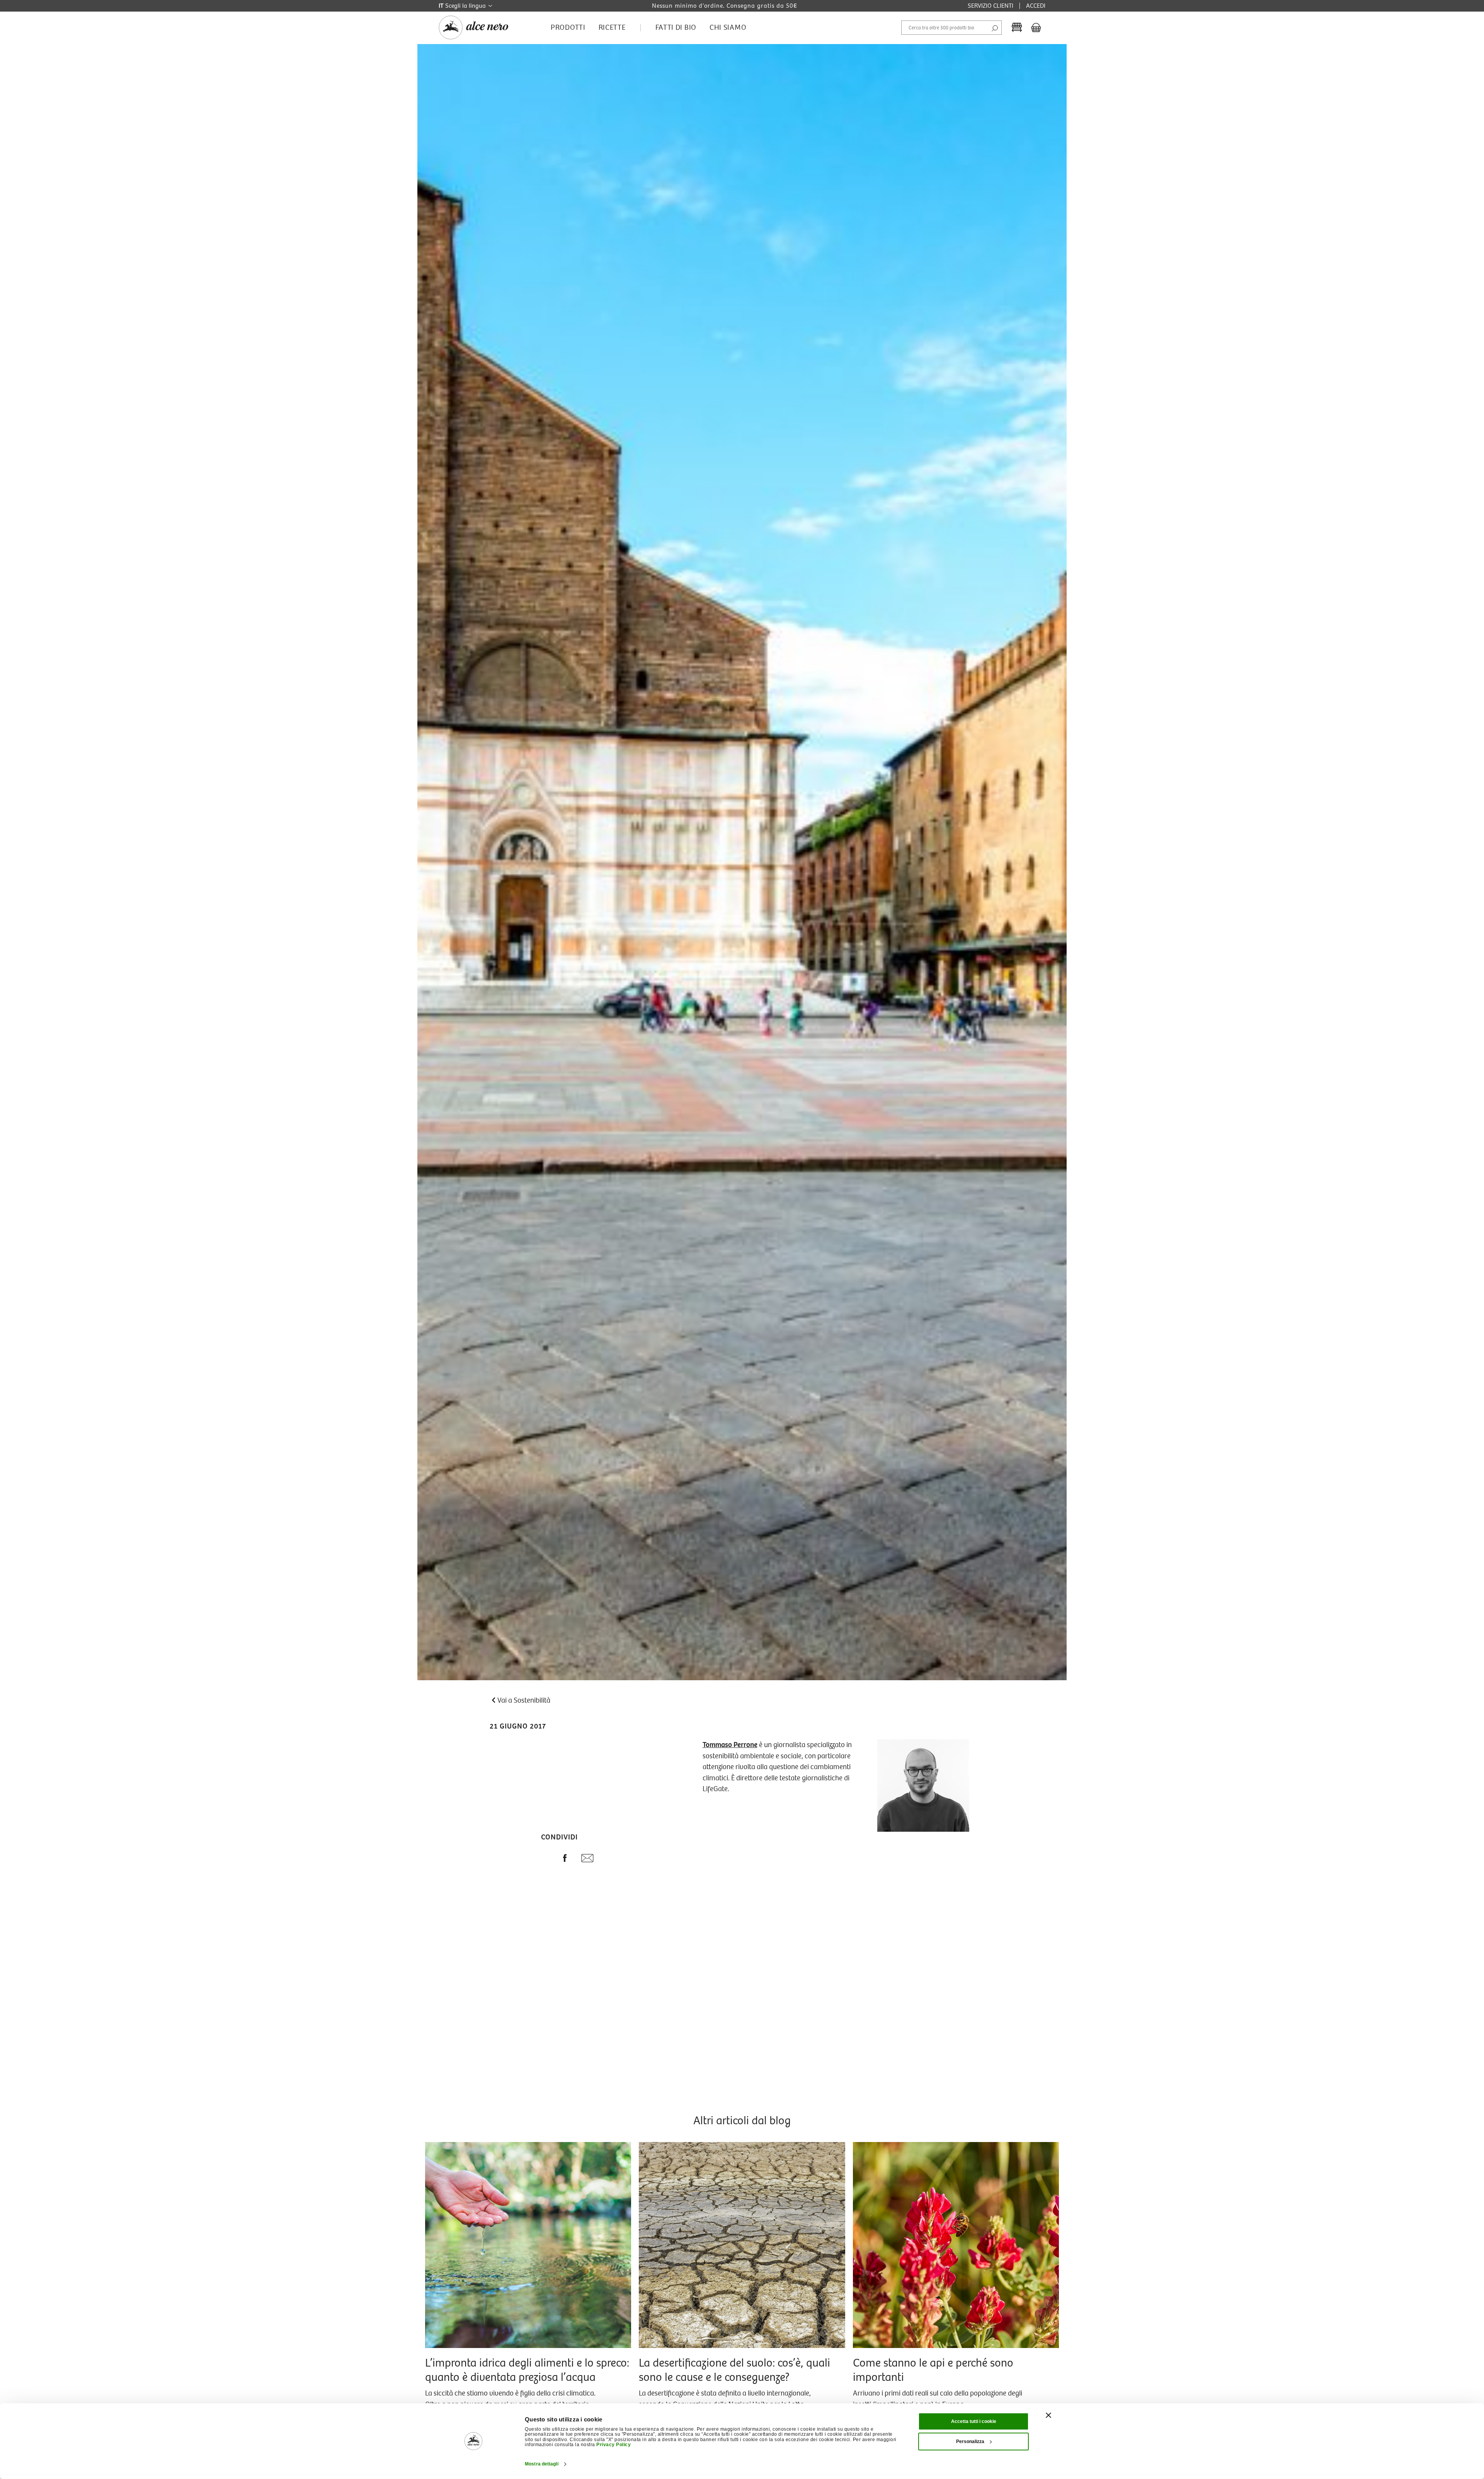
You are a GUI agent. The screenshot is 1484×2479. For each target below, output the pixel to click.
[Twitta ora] (545, 1860)
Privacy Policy (614, 2445)
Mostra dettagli (542, 2464)
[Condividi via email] (587, 1860)
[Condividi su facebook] (565, 1860)
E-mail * (1290, 2371)
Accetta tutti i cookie (974, 2421)
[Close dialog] (1460, 2355)
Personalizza (970, 2442)
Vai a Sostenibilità (524, 1700)
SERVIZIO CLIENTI (990, 6)
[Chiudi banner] (1048, 2415)
